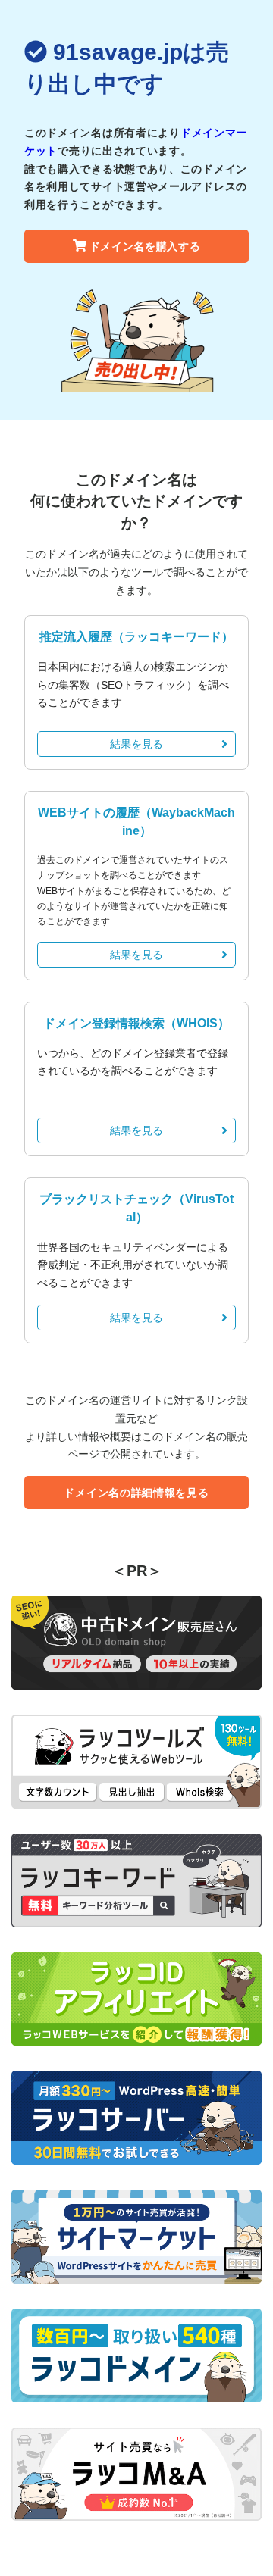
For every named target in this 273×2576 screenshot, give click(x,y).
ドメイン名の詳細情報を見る (136, 1493)
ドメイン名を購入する (145, 246)
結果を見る (136, 744)
